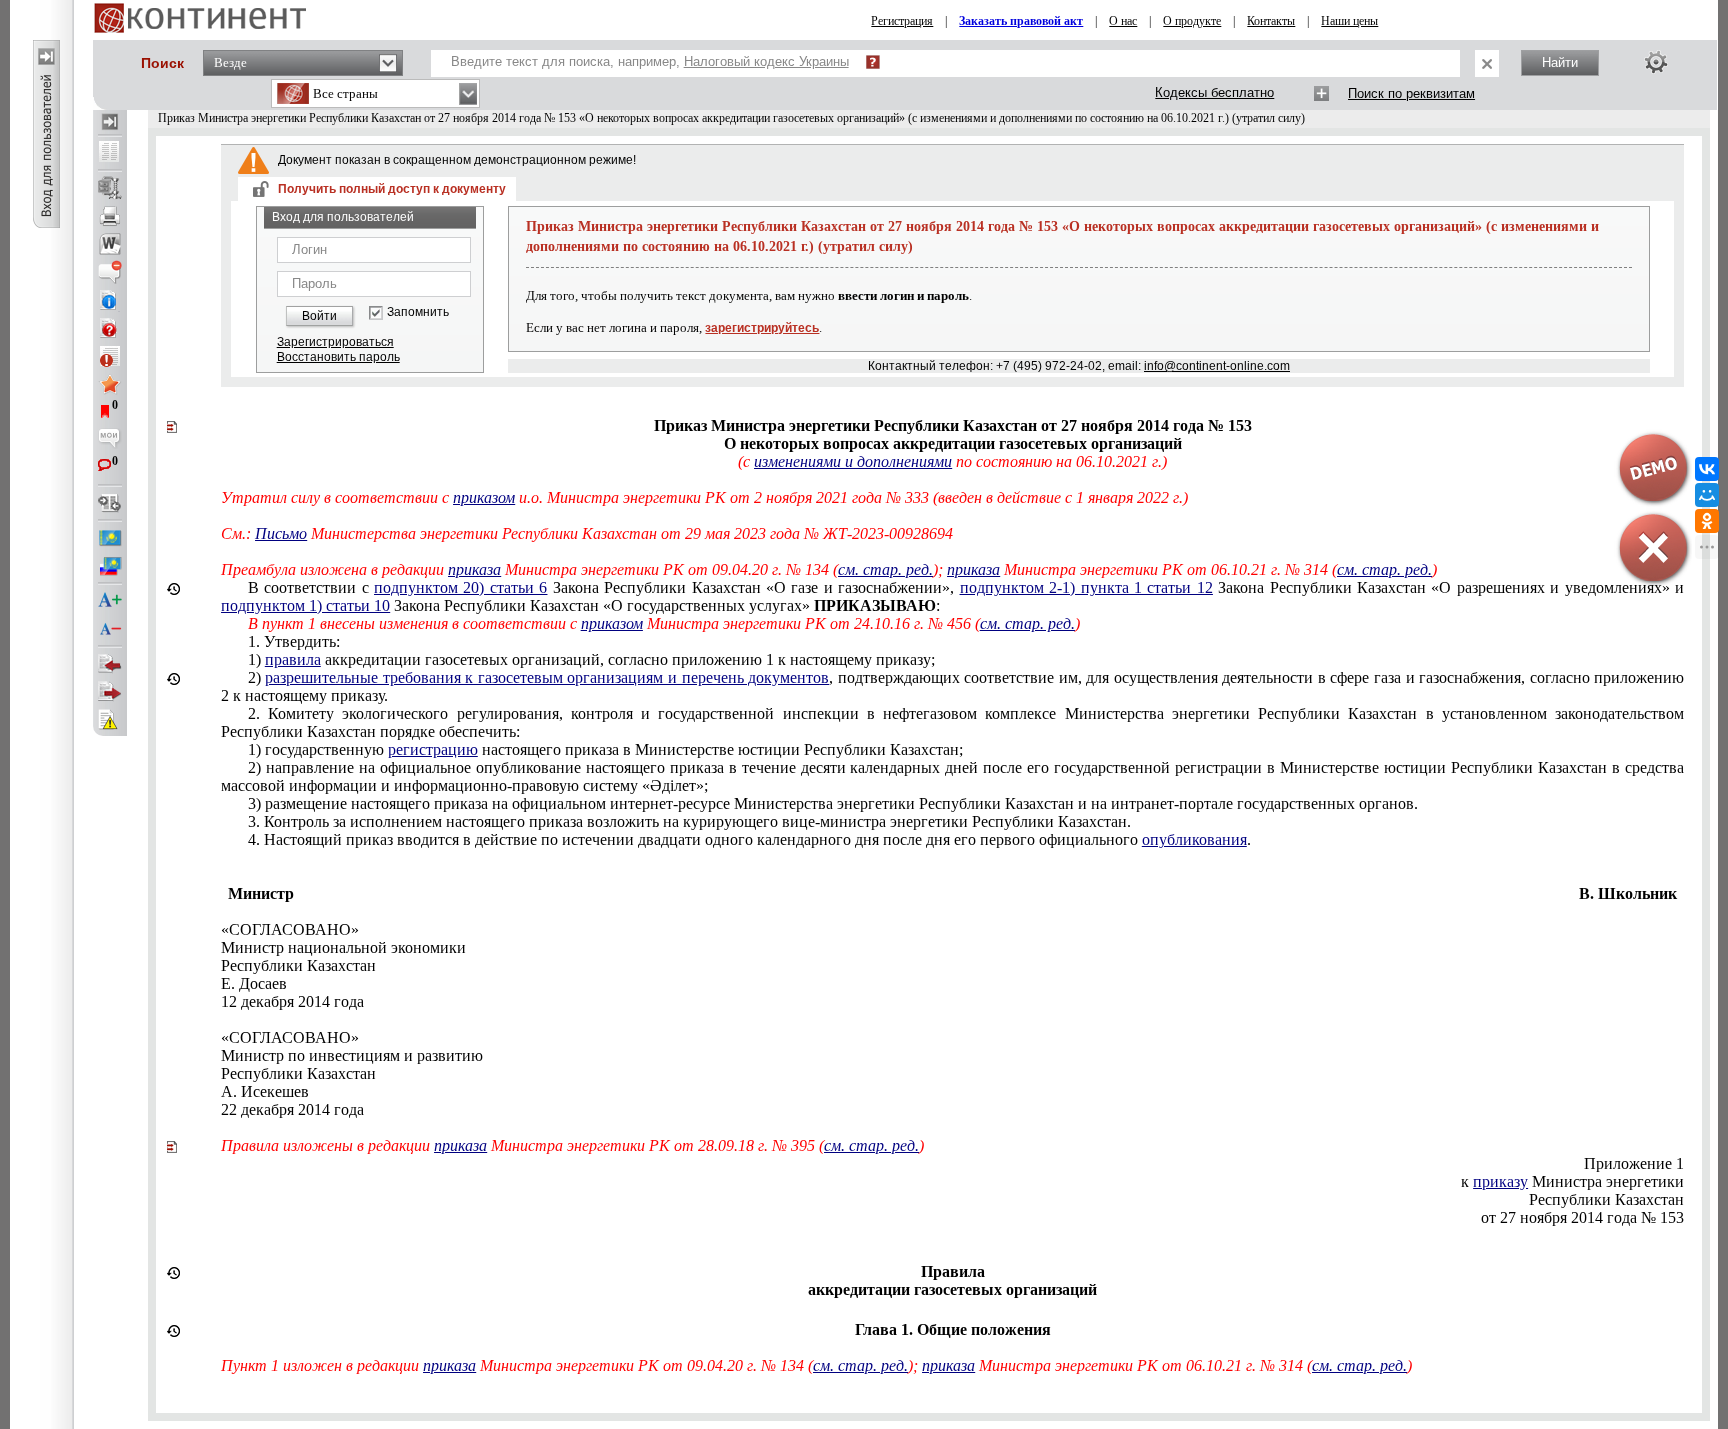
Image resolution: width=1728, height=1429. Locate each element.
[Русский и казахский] (110, 566)
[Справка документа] (110, 328)
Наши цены (1349, 21)
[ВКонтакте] (1707, 469)
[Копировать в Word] (110, 244)
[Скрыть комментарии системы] (110, 272)
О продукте (1192, 21)
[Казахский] (110, 538)
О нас (1123, 21)
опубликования (1194, 839)
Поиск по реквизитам (1411, 93)
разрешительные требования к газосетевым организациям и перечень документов (547, 677)
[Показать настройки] (1656, 62)
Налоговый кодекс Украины (766, 61)
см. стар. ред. (885, 569)
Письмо (281, 533)
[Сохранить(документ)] (110, 188)
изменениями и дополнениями (853, 461)
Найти (1560, 62)
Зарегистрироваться (335, 342)
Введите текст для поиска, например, (650, 61)
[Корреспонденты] (110, 664)
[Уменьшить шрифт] (110, 629)
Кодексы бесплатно (1214, 92)
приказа (474, 569)
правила (293, 659)
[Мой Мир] (1707, 495)
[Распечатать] (110, 216)
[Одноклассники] (1707, 521)
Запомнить (418, 312)
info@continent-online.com (1217, 366)
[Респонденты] (110, 692)
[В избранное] (110, 384)
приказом (484, 497)
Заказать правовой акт (1021, 21)
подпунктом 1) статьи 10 (305, 605)
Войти (319, 316)
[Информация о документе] (110, 300)
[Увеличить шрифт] (110, 601)
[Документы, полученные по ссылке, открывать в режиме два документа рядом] (110, 153)
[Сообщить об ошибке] (110, 720)
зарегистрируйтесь (762, 328)
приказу (1500, 1181)
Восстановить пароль (338, 357)
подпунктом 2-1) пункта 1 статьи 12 (1086, 587)
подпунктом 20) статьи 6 (460, 587)
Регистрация (902, 21)
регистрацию (433, 749)
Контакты (1271, 21)
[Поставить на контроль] (110, 356)
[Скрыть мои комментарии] (110, 440)
